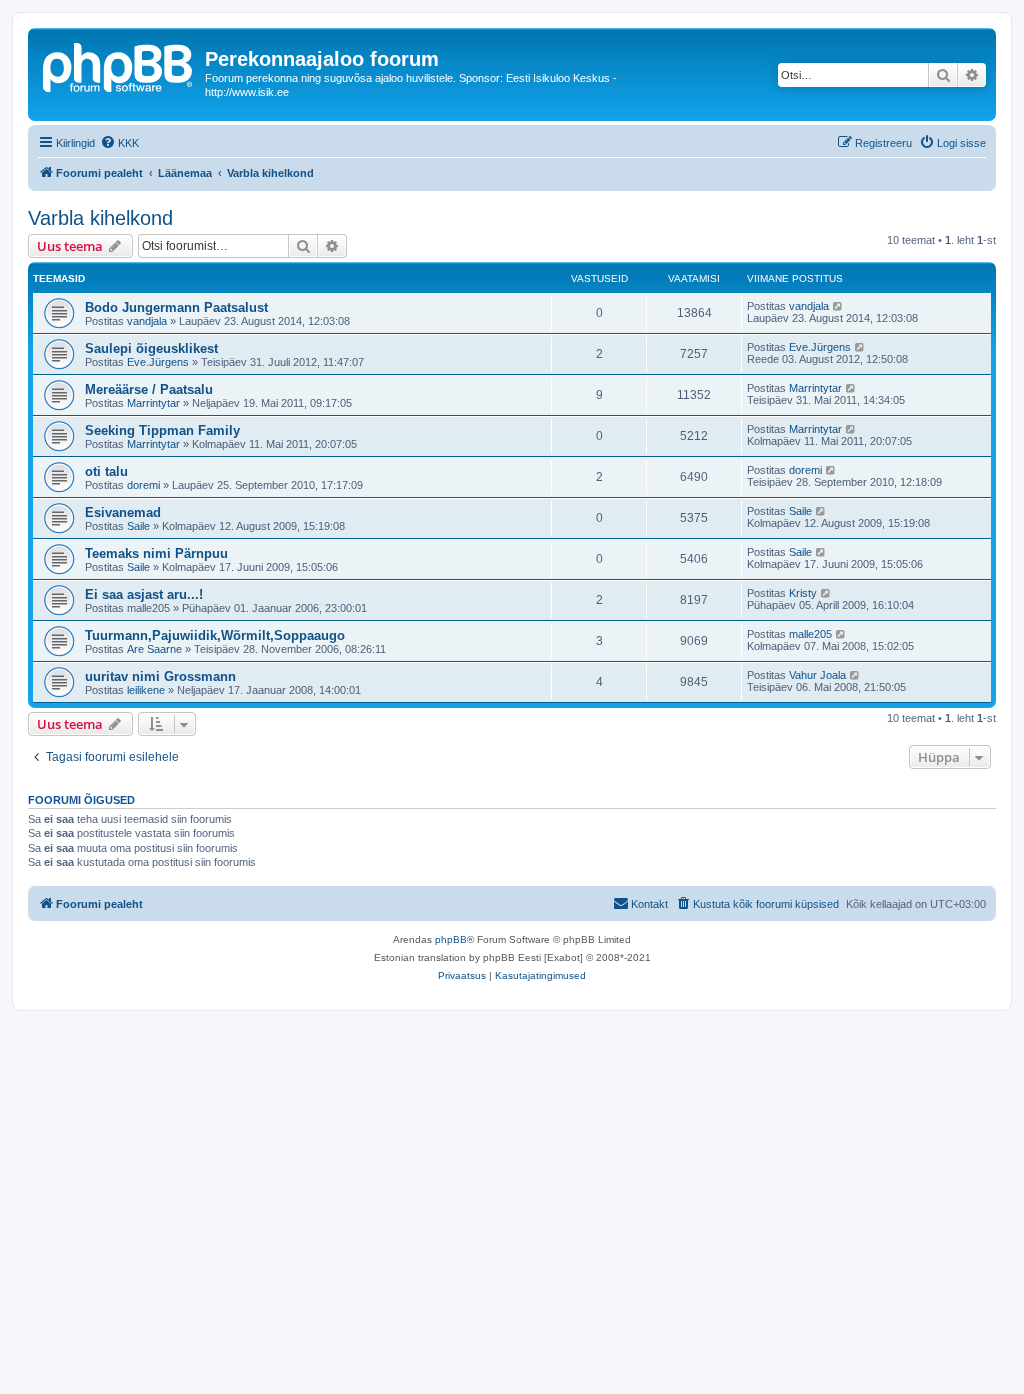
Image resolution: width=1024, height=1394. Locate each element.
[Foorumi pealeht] (119, 65)
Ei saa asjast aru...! (144, 594)
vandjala (147, 321)
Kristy (803, 593)
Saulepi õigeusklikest (151, 348)
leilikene (146, 690)
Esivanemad (123, 512)
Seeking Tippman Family (162, 430)
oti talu (106, 471)
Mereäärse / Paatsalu (149, 389)
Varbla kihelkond (100, 218)
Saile (138, 526)
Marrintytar (153, 403)
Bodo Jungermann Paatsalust (176, 307)
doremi (143, 485)
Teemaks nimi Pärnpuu (156, 553)
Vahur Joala (817, 675)
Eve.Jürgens (158, 362)
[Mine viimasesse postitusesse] (838, 306)
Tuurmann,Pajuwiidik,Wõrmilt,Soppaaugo (215, 635)
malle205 (810, 634)
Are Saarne (154, 649)
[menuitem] (119, 143)
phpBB (451, 939)
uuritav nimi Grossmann (160, 676)
